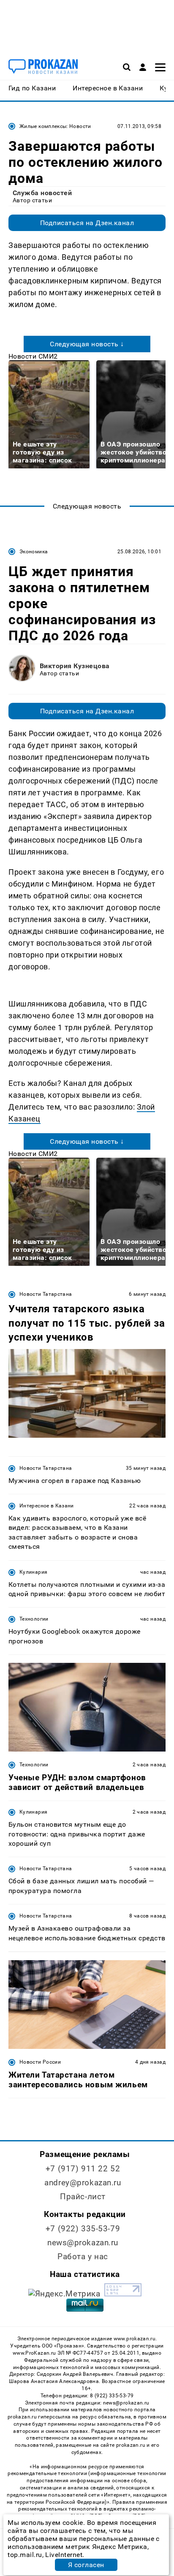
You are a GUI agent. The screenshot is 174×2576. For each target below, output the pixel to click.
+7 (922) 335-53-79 (83, 2229)
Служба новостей (42, 193)
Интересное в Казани (47, 1506)
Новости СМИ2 (33, 356)
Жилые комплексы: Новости (55, 126)
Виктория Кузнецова (75, 666)
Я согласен (86, 2565)
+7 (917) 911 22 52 (83, 2169)
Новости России (40, 2062)
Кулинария (33, 1572)
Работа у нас (83, 2256)
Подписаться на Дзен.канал (87, 223)
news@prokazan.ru (83, 2243)
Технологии (34, 1619)
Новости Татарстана (46, 1294)
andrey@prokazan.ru (83, 2183)
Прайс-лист (83, 2197)
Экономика (34, 552)
